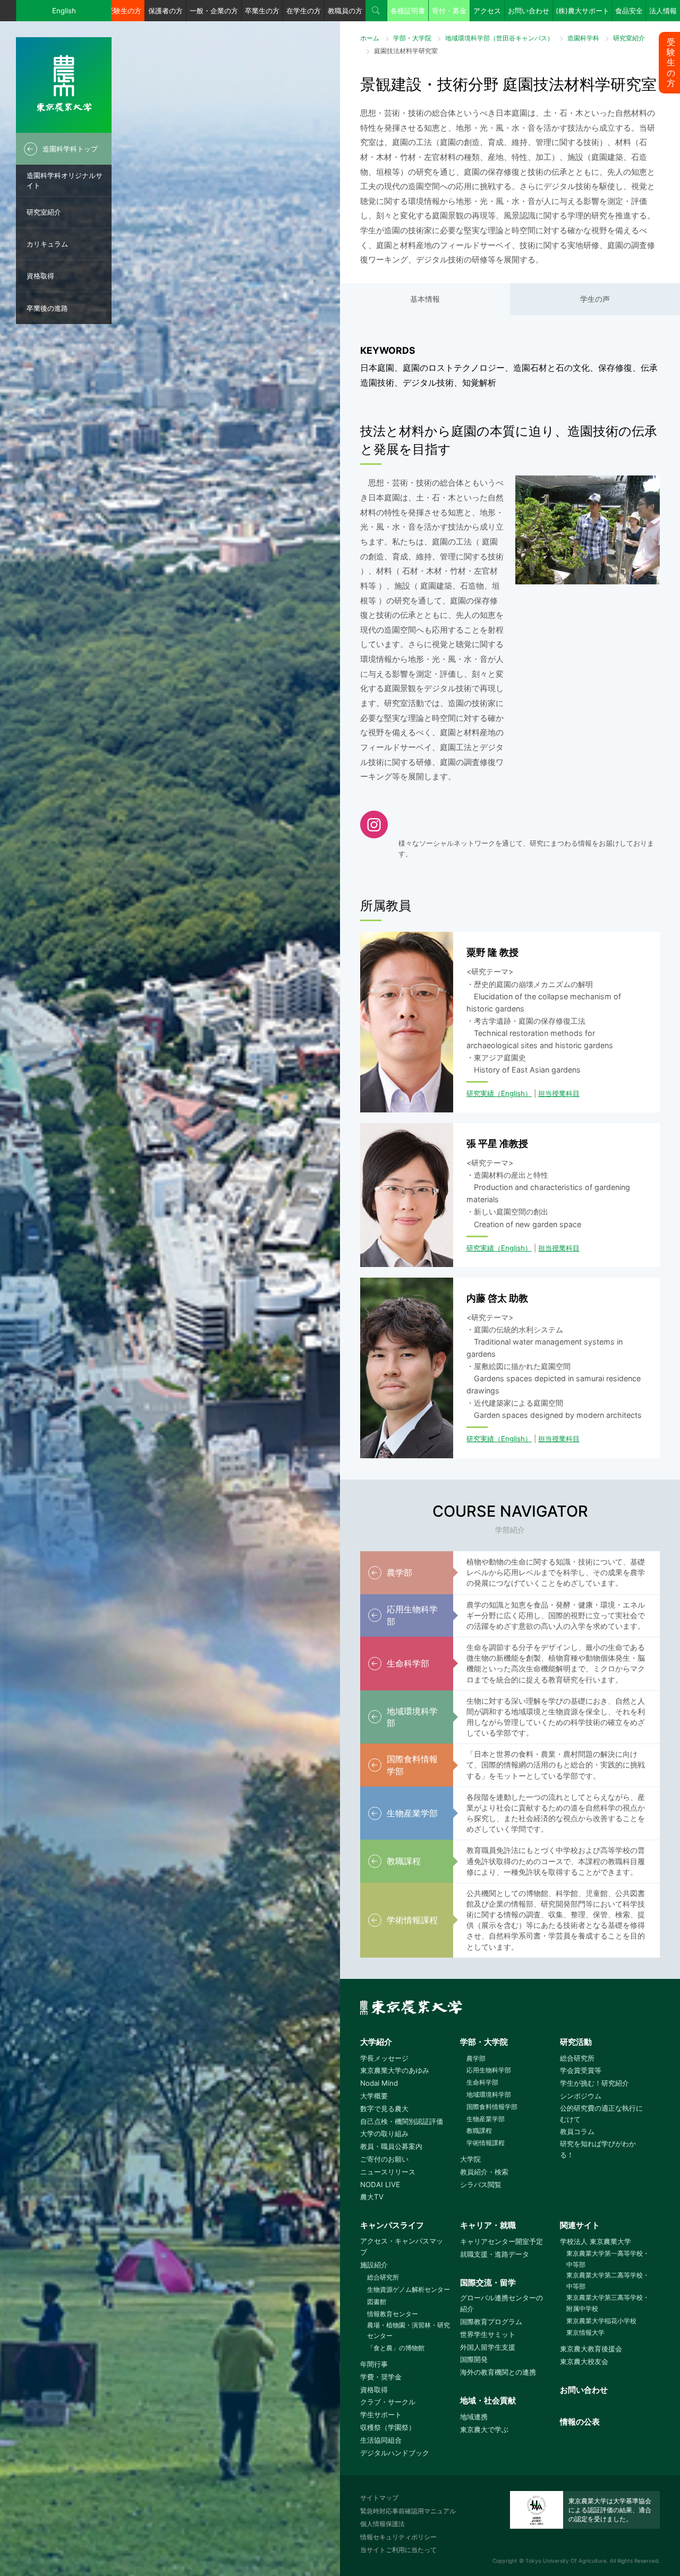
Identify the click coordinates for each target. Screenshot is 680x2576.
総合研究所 (577, 2058)
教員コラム (577, 2131)
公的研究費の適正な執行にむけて (601, 2114)
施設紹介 (374, 2265)
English (64, 11)
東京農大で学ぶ (484, 2429)
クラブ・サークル (388, 2402)
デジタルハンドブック (395, 2453)
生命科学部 (482, 2082)
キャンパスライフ (392, 2225)
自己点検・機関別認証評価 (402, 2121)
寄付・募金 (449, 11)
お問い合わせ (529, 11)
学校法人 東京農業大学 (596, 2241)
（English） (513, 1093)
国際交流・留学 (488, 2282)
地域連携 (474, 2417)
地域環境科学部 (489, 2094)
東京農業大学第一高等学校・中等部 (608, 2259)
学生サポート (381, 2415)
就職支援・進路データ (495, 2254)
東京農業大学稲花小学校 (601, 2321)
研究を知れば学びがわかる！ (598, 2149)
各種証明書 (408, 11)
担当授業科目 (559, 1093)
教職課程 (479, 2131)
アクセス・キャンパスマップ (402, 2246)
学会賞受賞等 (581, 2070)
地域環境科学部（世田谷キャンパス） (499, 38)
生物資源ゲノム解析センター (408, 2289)
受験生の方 (124, 11)
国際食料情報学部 (492, 2107)
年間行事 (374, 2364)
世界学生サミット (488, 2334)
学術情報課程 (486, 2143)
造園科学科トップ (70, 149)
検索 (376, 11)
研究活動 (576, 2042)
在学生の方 (304, 11)
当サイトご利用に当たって (398, 2550)
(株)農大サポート (583, 11)
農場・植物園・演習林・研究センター (409, 2331)
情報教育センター (392, 2314)
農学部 (476, 2058)
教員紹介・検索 (484, 2172)
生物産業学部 (486, 2119)
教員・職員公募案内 (391, 2146)
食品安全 (629, 11)
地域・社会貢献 (488, 2400)
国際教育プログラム (491, 2322)
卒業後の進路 (47, 308)
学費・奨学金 (381, 2377)
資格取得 (40, 276)
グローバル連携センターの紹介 (501, 2303)
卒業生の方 (262, 11)
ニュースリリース (388, 2172)
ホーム (370, 38)
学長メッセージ (384, 2058)
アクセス (487, 11)
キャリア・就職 (488, 2225)
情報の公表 (580, 2422)
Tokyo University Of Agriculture (566, 2561)
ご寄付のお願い (384, 2159)
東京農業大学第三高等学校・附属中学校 (608, 2303)
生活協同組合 (381, 2440)
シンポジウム (581, 2096)
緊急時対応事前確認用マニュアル (408, 2511)
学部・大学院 (412, 38)
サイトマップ (379, 2498)
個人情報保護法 (382, 2524)
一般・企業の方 (214, 11)
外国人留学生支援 (488, 2347)
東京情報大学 (585, 2332)
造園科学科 (583, 38)
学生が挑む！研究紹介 (594, 2083)
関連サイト (580, 2225)
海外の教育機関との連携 (498, 2372)
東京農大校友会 (584, 2361)
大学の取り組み (384, 2133)
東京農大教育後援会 (591, 2349)
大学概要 (374, 2096)
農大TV (372, 2197)
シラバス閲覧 (481, 2184)
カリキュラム (47, 244)
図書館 (376, 2302)
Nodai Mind (379, 2083)
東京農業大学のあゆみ (395, 2070)
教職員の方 (345, 11)
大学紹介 (376, 2042)
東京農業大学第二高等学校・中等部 (608, 2281)
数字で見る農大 (384, 2109)
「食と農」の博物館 (396, 2348)
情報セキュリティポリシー (398, 2537)
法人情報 (663, 11)
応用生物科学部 (489, 2070)
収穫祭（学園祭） (388, 2427)
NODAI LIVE (380, 2184)
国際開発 (474, 2359)
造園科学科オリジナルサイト (65, 180)
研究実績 (480, 1093)
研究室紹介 (44, 212)
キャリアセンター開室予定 (501, 2241)
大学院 (470, 2159)
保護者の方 (165, 11)
